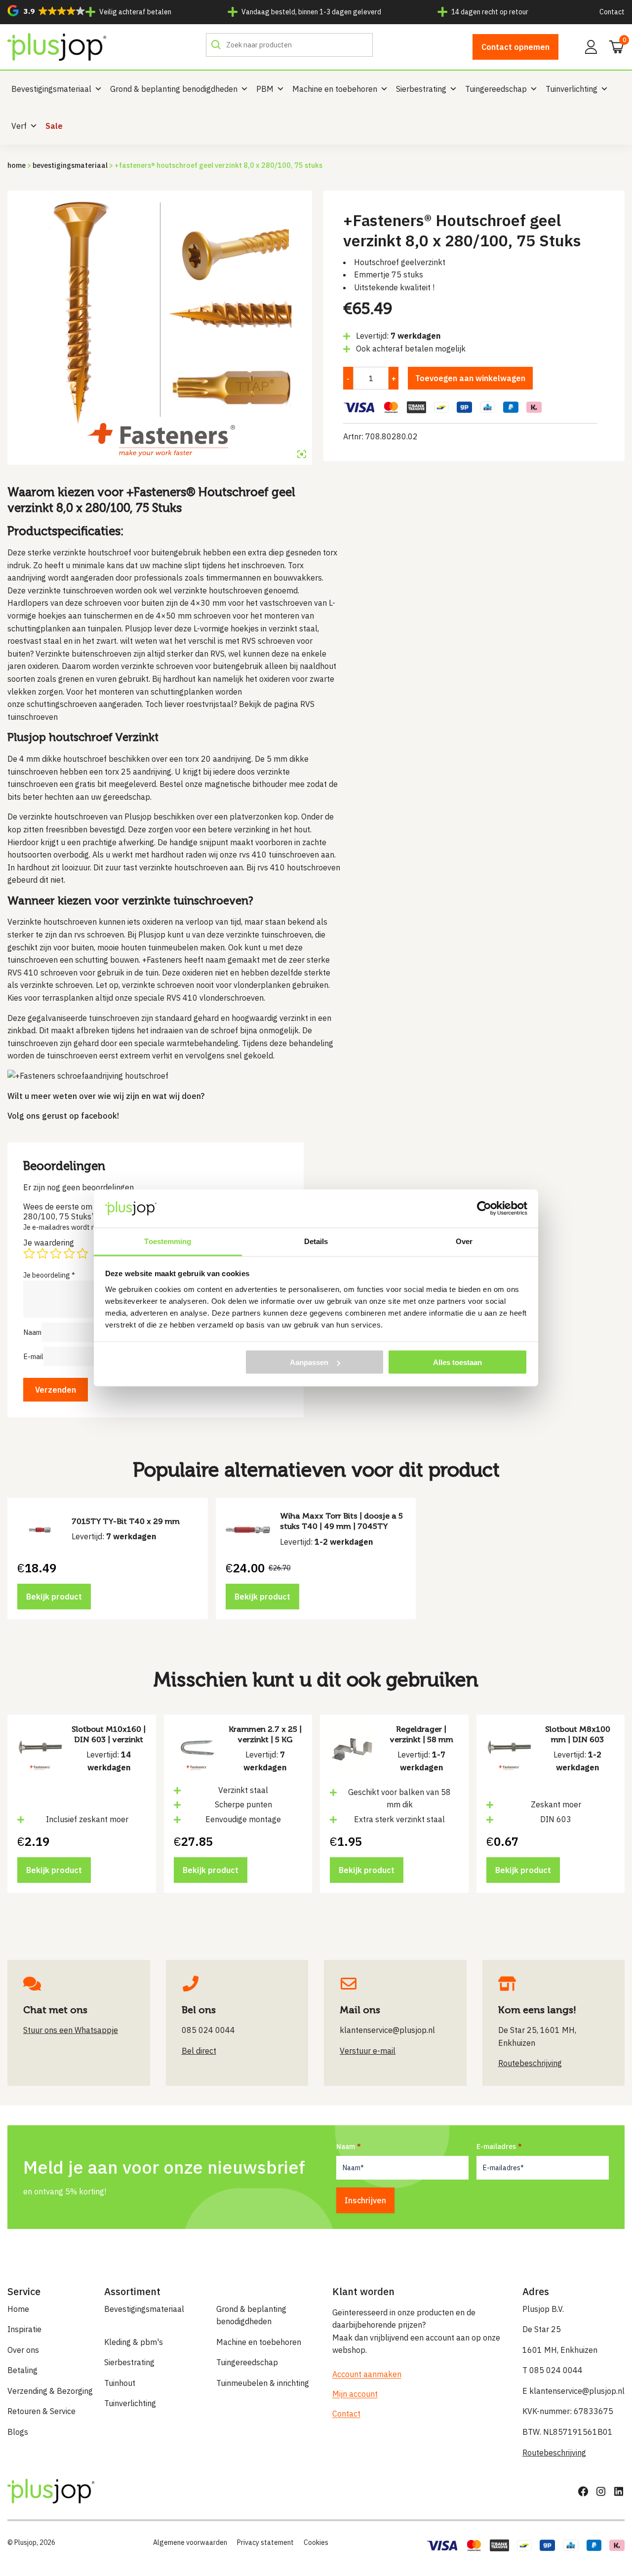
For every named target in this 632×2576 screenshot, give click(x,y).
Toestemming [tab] (168, 1241)
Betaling (22, 2370)
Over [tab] (464, 1241)
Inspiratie (24, 2329)
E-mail (33, 1356)
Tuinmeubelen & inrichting (263, 2383)
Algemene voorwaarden (190, 2542)
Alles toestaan (457, 1362)
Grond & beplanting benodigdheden (174, 89)
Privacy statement (265, 2542)
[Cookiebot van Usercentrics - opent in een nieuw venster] (484, 1209)
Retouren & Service (41, 2411)
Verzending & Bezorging (50, 2391)
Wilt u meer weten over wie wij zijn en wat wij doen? (106, 1096)
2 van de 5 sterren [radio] (42, 1253)
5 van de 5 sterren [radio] (82, 1253)
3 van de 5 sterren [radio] (56, 1253)
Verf (19, 126)
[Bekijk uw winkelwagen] (613, 46)
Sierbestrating (421, 89)
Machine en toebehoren (335, 89)
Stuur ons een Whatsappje (71, 2030)
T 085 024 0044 (553, 2370)
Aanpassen (309, 1362)
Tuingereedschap (496, 89)
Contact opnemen (515, 47)
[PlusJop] (57, 47)
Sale (54, 126)
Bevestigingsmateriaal (51, 89)
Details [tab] (316, 1241)
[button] (46, 11)
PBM (265, 89)
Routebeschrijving (554, 2453)
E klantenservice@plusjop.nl (573, 2391)
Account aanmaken (367, 2374)
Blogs (18, 2432)
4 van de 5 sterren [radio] (69, 1253)
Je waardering (49, 1243)
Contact (612, 12)
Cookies (316, 2542)
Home (17, 165)
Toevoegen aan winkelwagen (470, 378)
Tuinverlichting (572, 89)
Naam (32, 1332)
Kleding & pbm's (134, 2342)
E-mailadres (496, 2147)
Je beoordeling (49, 1275)
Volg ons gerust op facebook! (63, 1116)
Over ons (23, 2350)
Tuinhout (120, 2383)
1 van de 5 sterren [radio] (29, 1253)
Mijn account (355, 2394)
